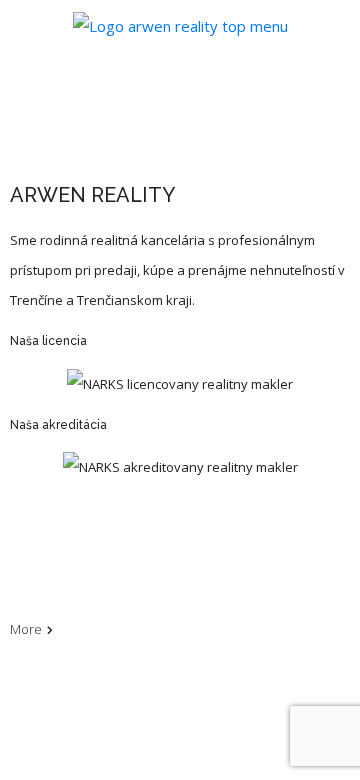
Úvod (25, 516)
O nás (27, 572)
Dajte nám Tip (50, 600)
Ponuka (32, 544)
